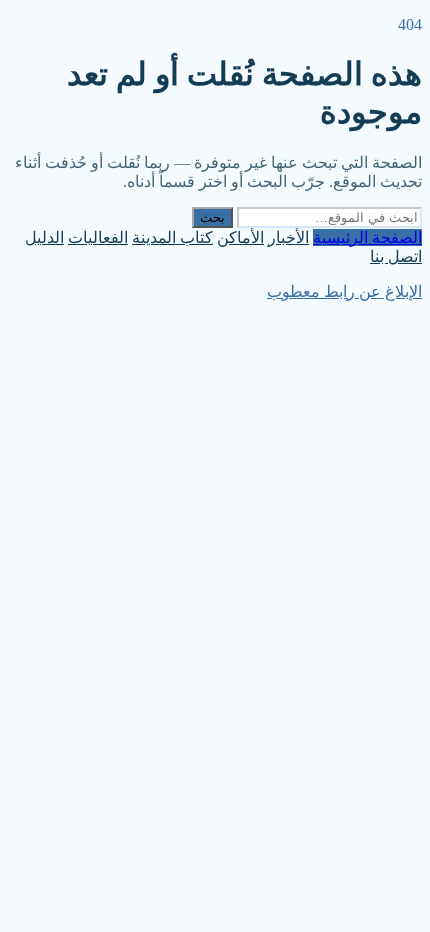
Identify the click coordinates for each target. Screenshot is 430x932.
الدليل (44, 237)
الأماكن (240, 237)
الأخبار (288, 237)
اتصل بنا (396, 256)
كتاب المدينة (172, 237)
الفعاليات (98, 237)
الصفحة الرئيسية (367, 237)
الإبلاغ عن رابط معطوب (344, 291)
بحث (212, 217)
